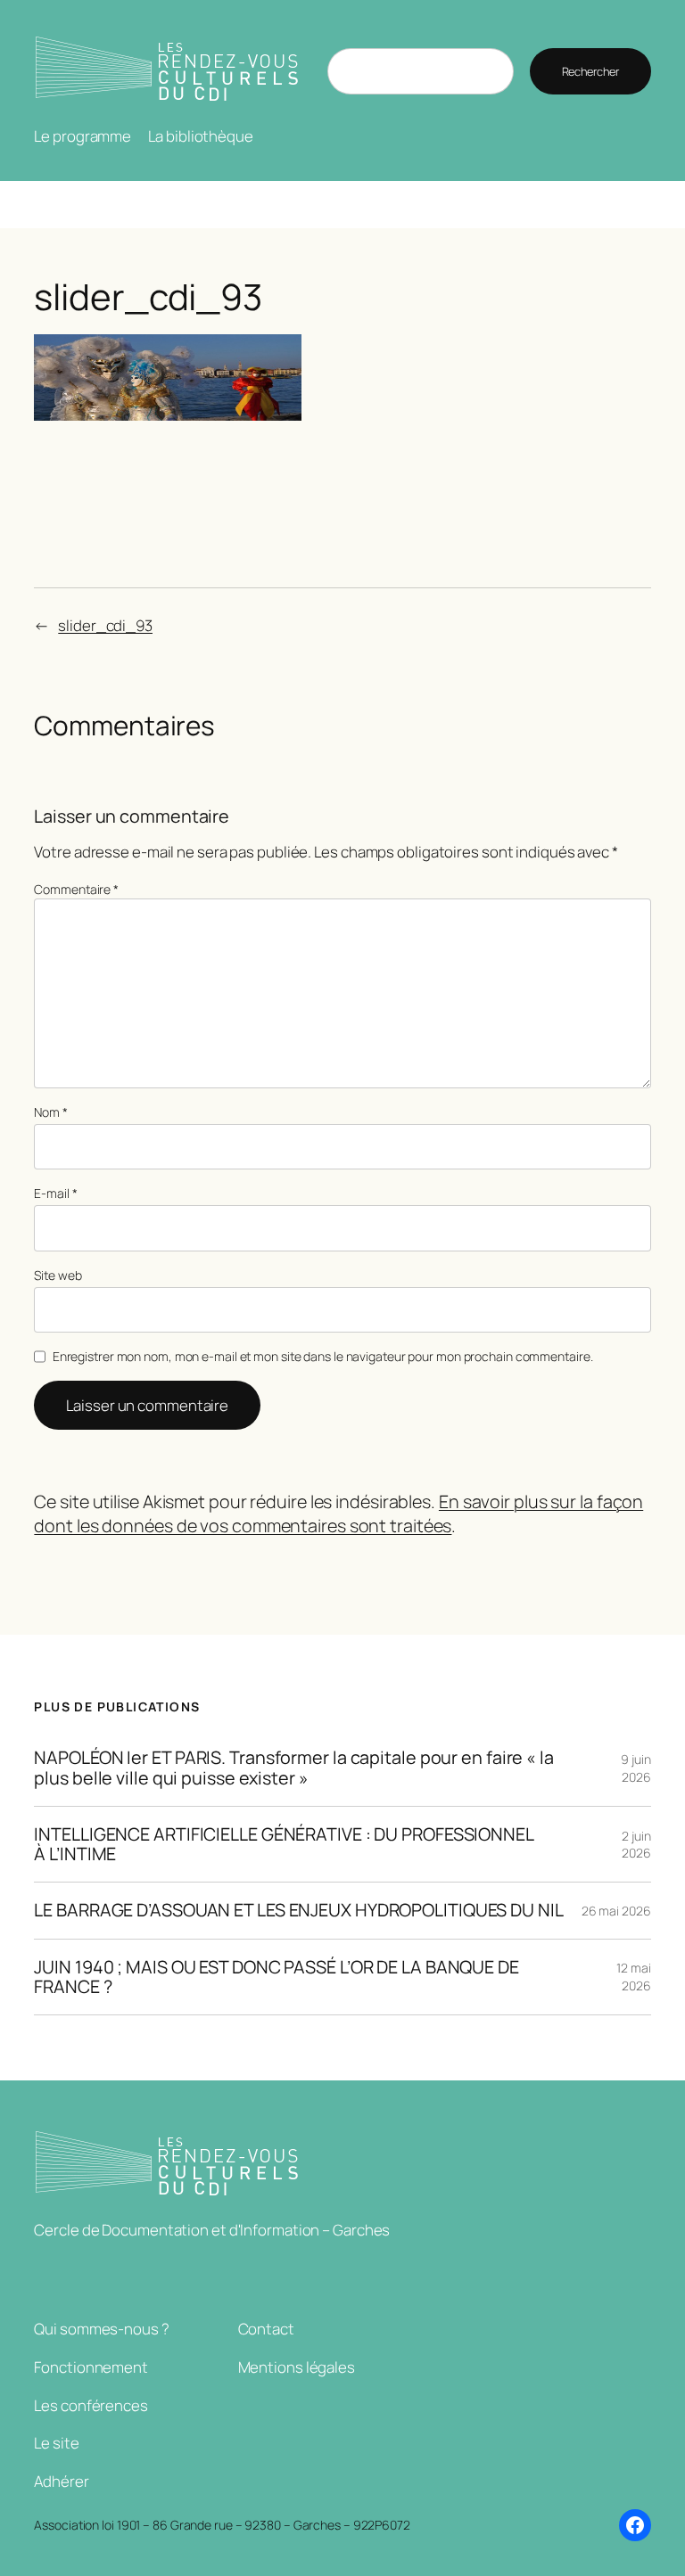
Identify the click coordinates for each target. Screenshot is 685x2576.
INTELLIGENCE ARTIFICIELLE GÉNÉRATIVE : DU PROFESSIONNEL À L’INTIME (284, 1844)
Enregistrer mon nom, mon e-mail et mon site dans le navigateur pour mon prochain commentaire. (323, 1356)
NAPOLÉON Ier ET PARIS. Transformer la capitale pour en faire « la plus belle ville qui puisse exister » (294, 1768)
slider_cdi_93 (105, 625)
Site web (58, 1275)
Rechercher (590, 71)
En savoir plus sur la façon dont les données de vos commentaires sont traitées (338, 1514)
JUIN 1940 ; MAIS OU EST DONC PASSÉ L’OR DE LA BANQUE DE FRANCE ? (276, 1977)
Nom (51, 1112)
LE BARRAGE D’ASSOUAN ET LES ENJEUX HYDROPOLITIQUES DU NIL (298, 1910)
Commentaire (76, 889)
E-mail (55, 1193)
